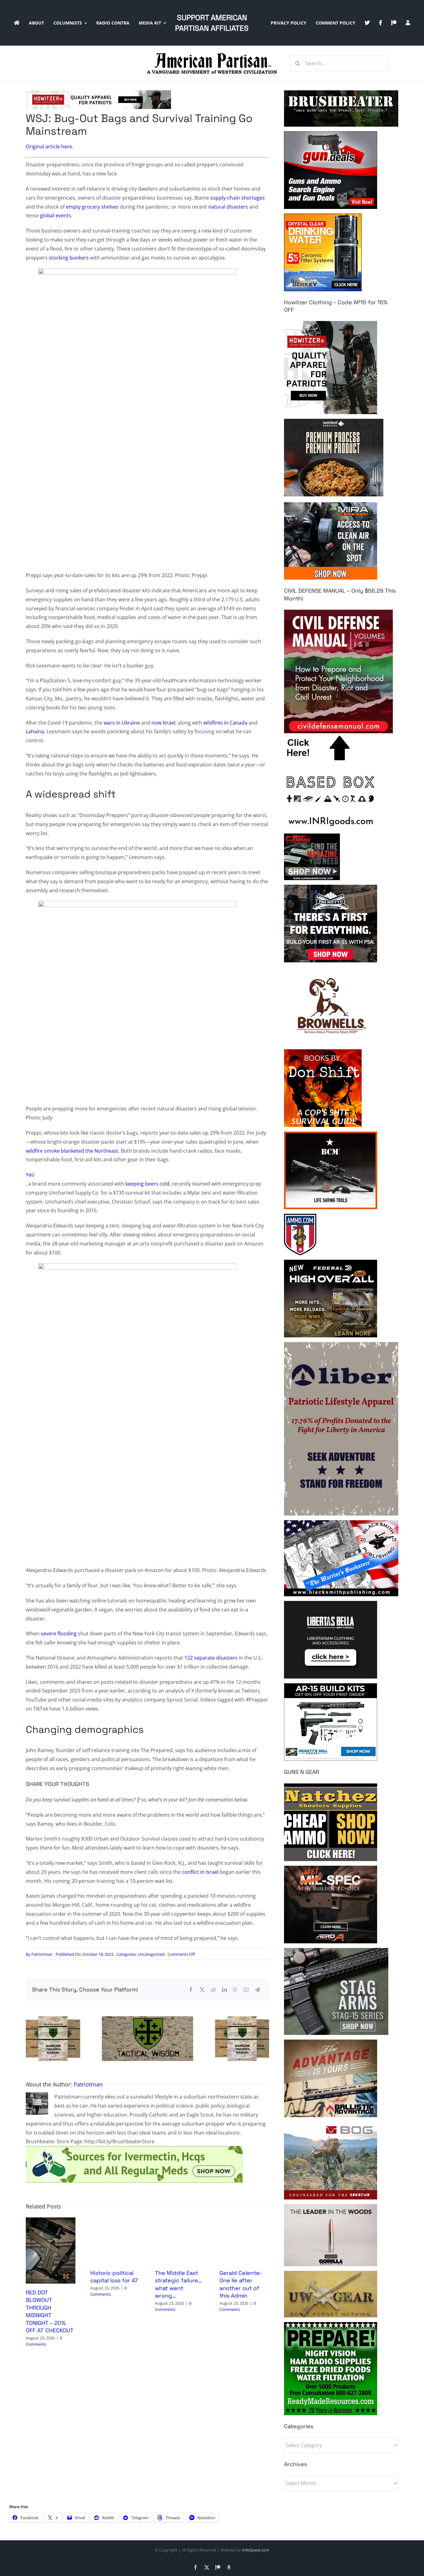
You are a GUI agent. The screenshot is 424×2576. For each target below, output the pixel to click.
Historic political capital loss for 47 (114, 2277)
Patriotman (42, 1954)
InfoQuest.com (256, 2550)
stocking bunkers (69, 258)
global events (56, 215)
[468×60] (98, 93)
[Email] (246, 1990)
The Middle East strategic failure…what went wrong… (178, 2284)
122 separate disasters (211, 1658)
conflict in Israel (200, 1872)
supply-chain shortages (237, 198)
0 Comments (44, 2341)
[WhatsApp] (235, 1990)
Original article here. (50, 147)
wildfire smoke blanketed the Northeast (72, 1151)
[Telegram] (257, 1990)
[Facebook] (191, 1990)
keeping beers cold (147, 1184)
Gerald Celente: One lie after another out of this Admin (240, 2284)
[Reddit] (213, 1990)
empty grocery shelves (92, 207)
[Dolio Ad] (147, 2019)
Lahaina (35, 731)
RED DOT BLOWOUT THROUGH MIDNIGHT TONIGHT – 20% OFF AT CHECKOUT (50, 2311)
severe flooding (59, 1634)
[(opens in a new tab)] (51, 2221)
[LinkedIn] (224, 1990)
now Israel (163, 723)
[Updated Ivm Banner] (134, 2149)
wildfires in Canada (225, 723)
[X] (202, 1990)
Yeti (30, 1175)
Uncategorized (151, 1954)
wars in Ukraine (122, 723)
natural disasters (228, 207)
